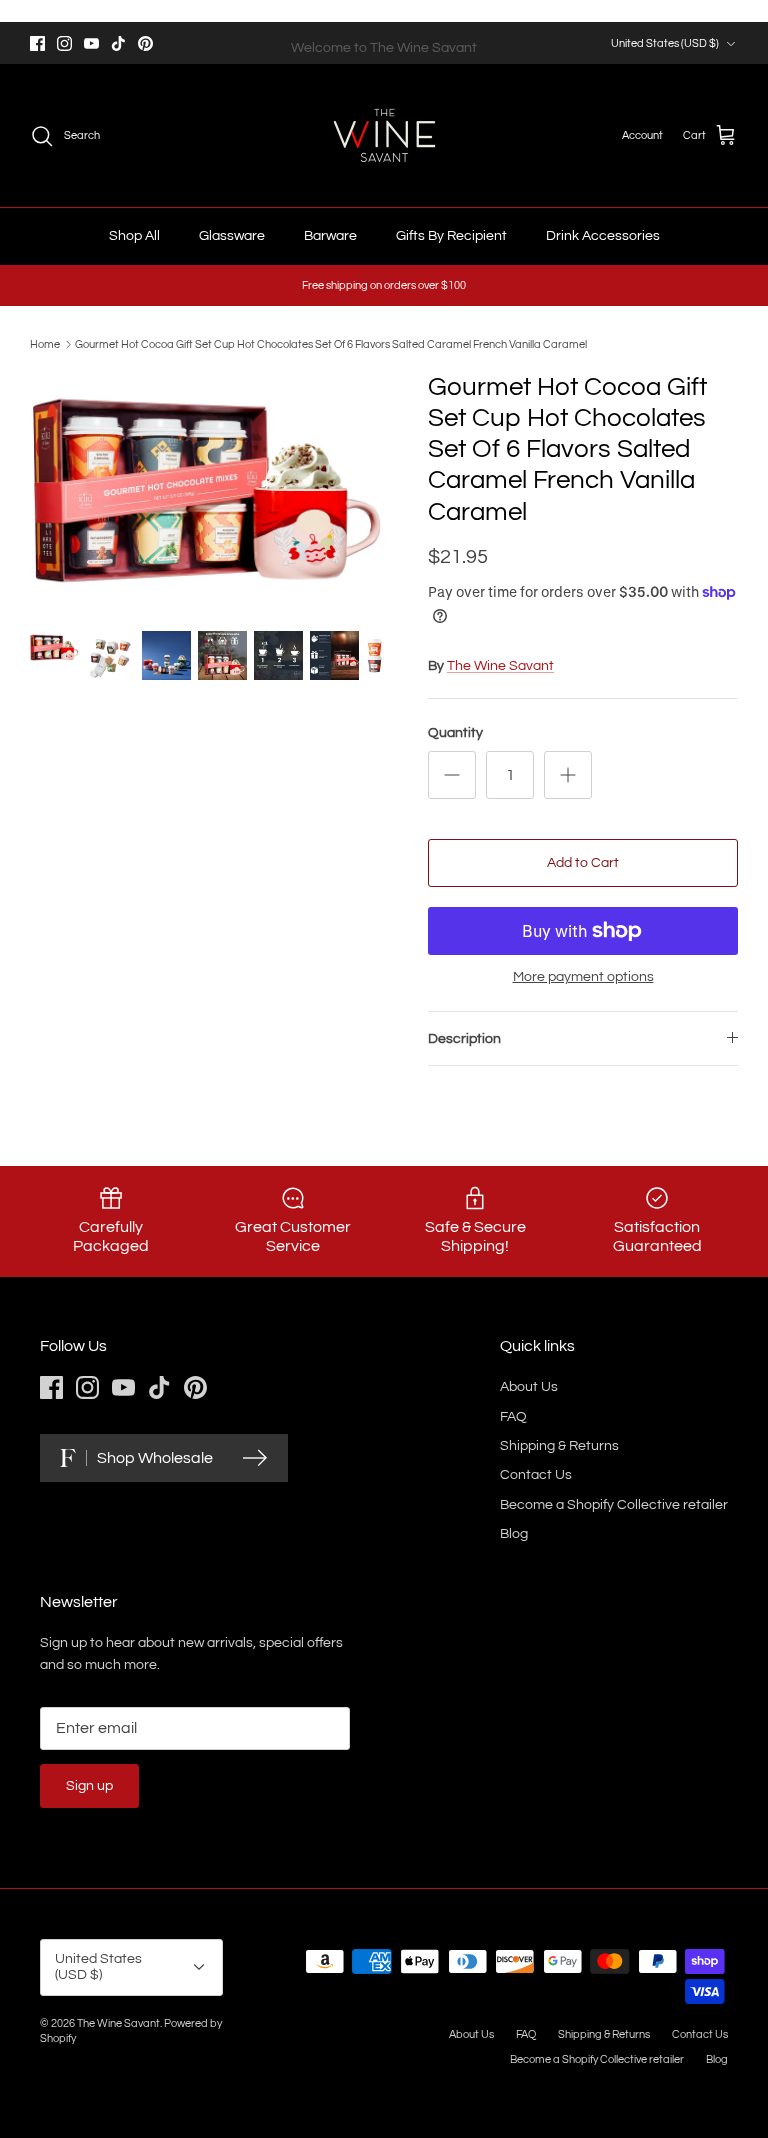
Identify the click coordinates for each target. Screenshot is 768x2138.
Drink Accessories (603, 236)
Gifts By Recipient (451, 236)
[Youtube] (91, 43)
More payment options (583, 977)
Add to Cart (583, 863)
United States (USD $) (665, 43)
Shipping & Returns (559, 1446)
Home (45, 344)
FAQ (513, 1417)
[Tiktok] (118, 43)
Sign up (89, 1786)
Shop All (134, 236)
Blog (514, 1534)
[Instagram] (64, 43)
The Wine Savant (500, 666)
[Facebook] (37, 43)
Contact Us (536, 1475)
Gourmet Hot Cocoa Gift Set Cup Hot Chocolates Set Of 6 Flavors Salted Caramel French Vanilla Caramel (331, 344)
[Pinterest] (145, 43)
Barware (330, 236)
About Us (529, 1387)
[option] (207, 490)
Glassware (232, 236)
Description (464, 1039)
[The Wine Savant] (384, 135)
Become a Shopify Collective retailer (614, 1505)
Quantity (455, 733)
